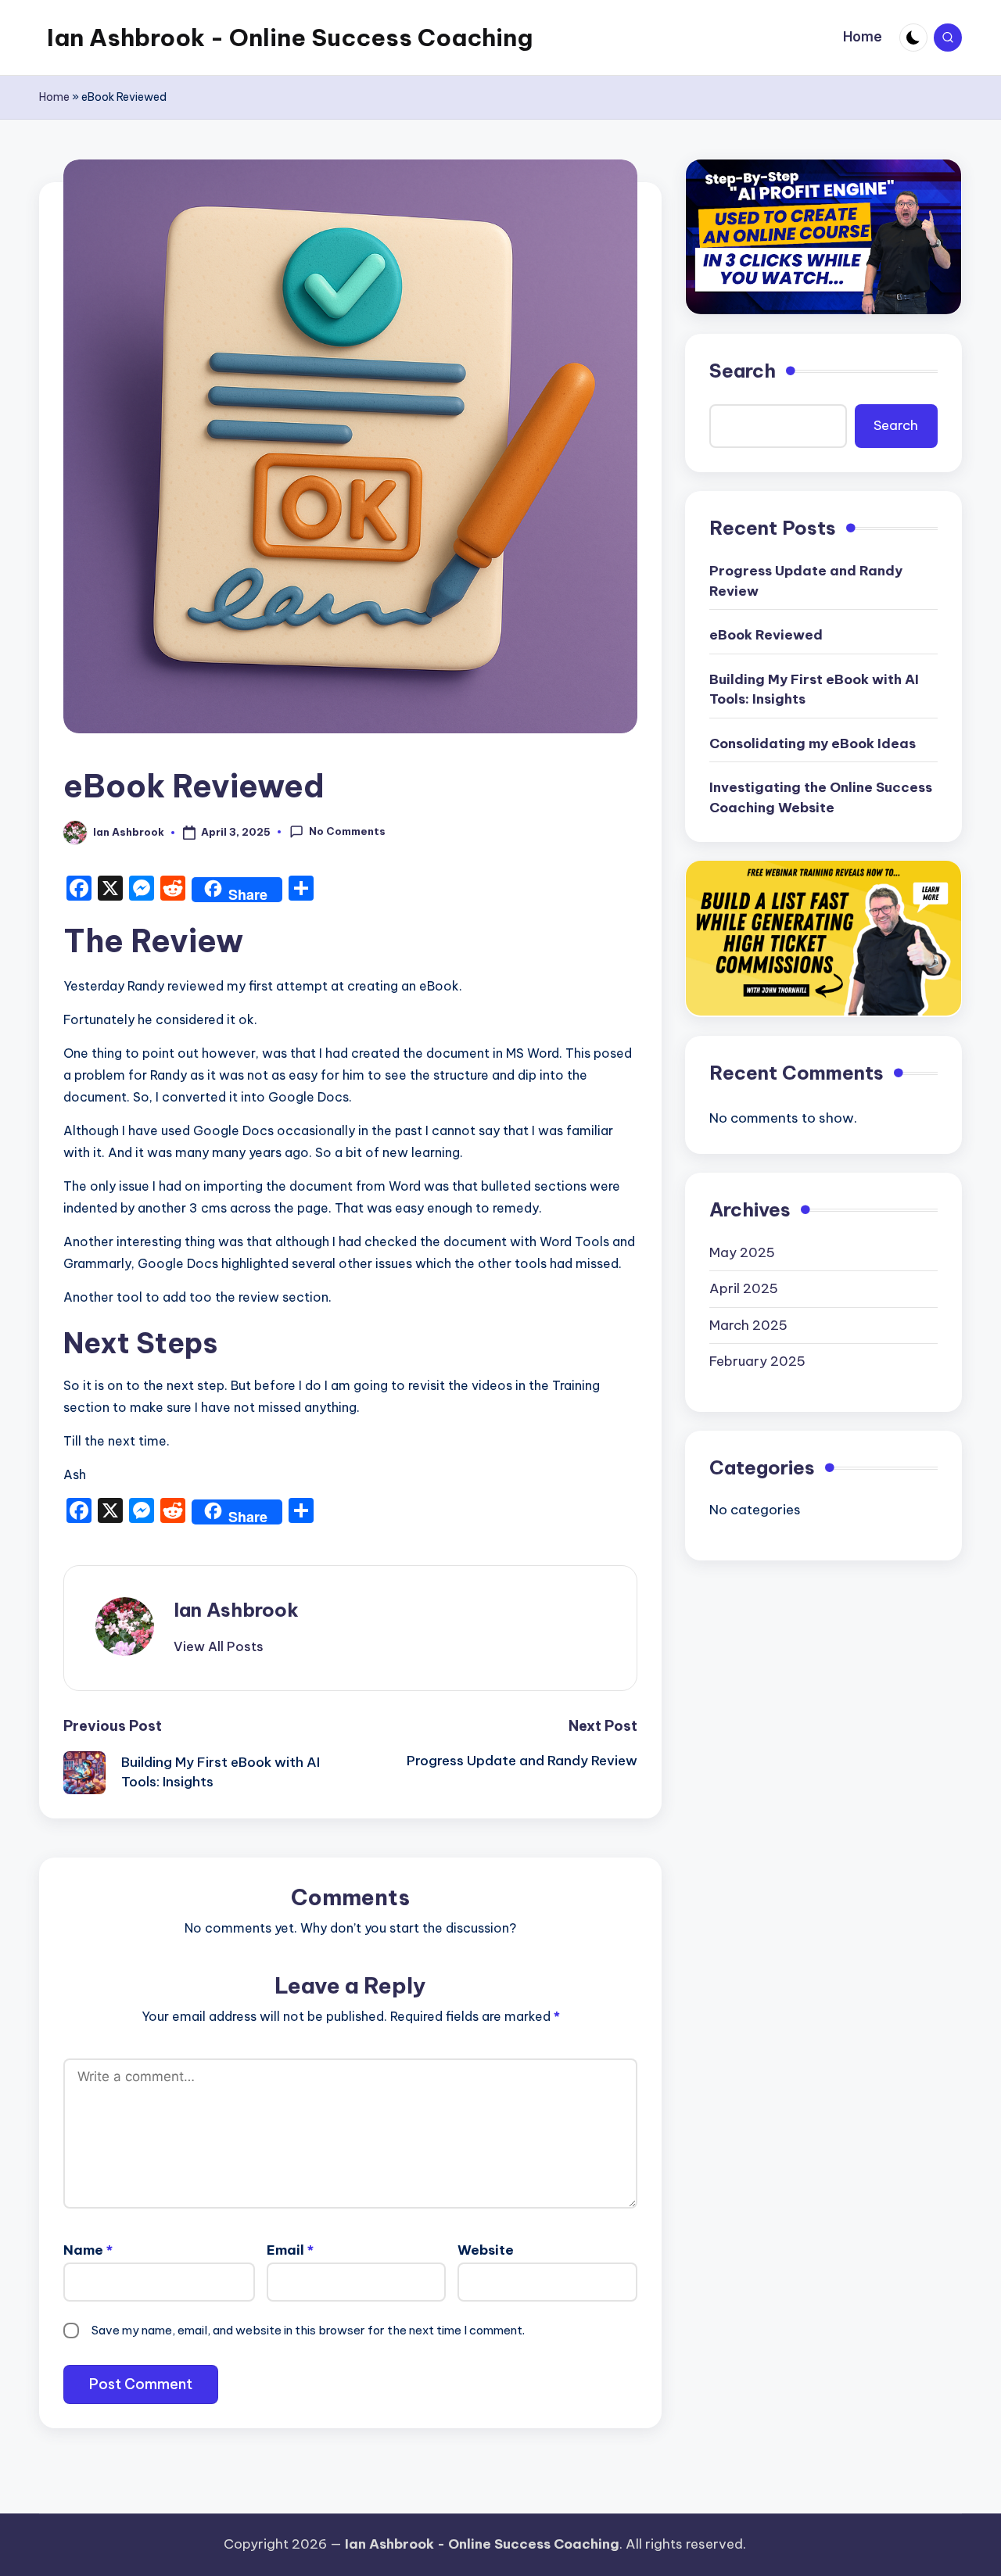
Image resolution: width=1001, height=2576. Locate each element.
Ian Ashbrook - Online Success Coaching (290, 38)
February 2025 (757, 1360)
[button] (219, 1646)
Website (486, 2250)
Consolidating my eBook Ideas (813, 743)
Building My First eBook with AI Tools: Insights (814, 689)
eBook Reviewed (766, 634)
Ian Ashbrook (236, 1610)
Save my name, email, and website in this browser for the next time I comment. (308, 2330)
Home (54, 97)
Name (88, 2250)
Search (743, 371)
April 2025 (744, 1288)
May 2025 (742, 1252)
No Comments (347, 831)
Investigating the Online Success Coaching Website (821, 797)
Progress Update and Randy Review (806, 580)
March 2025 (748, 1324)
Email (290, 2250)
